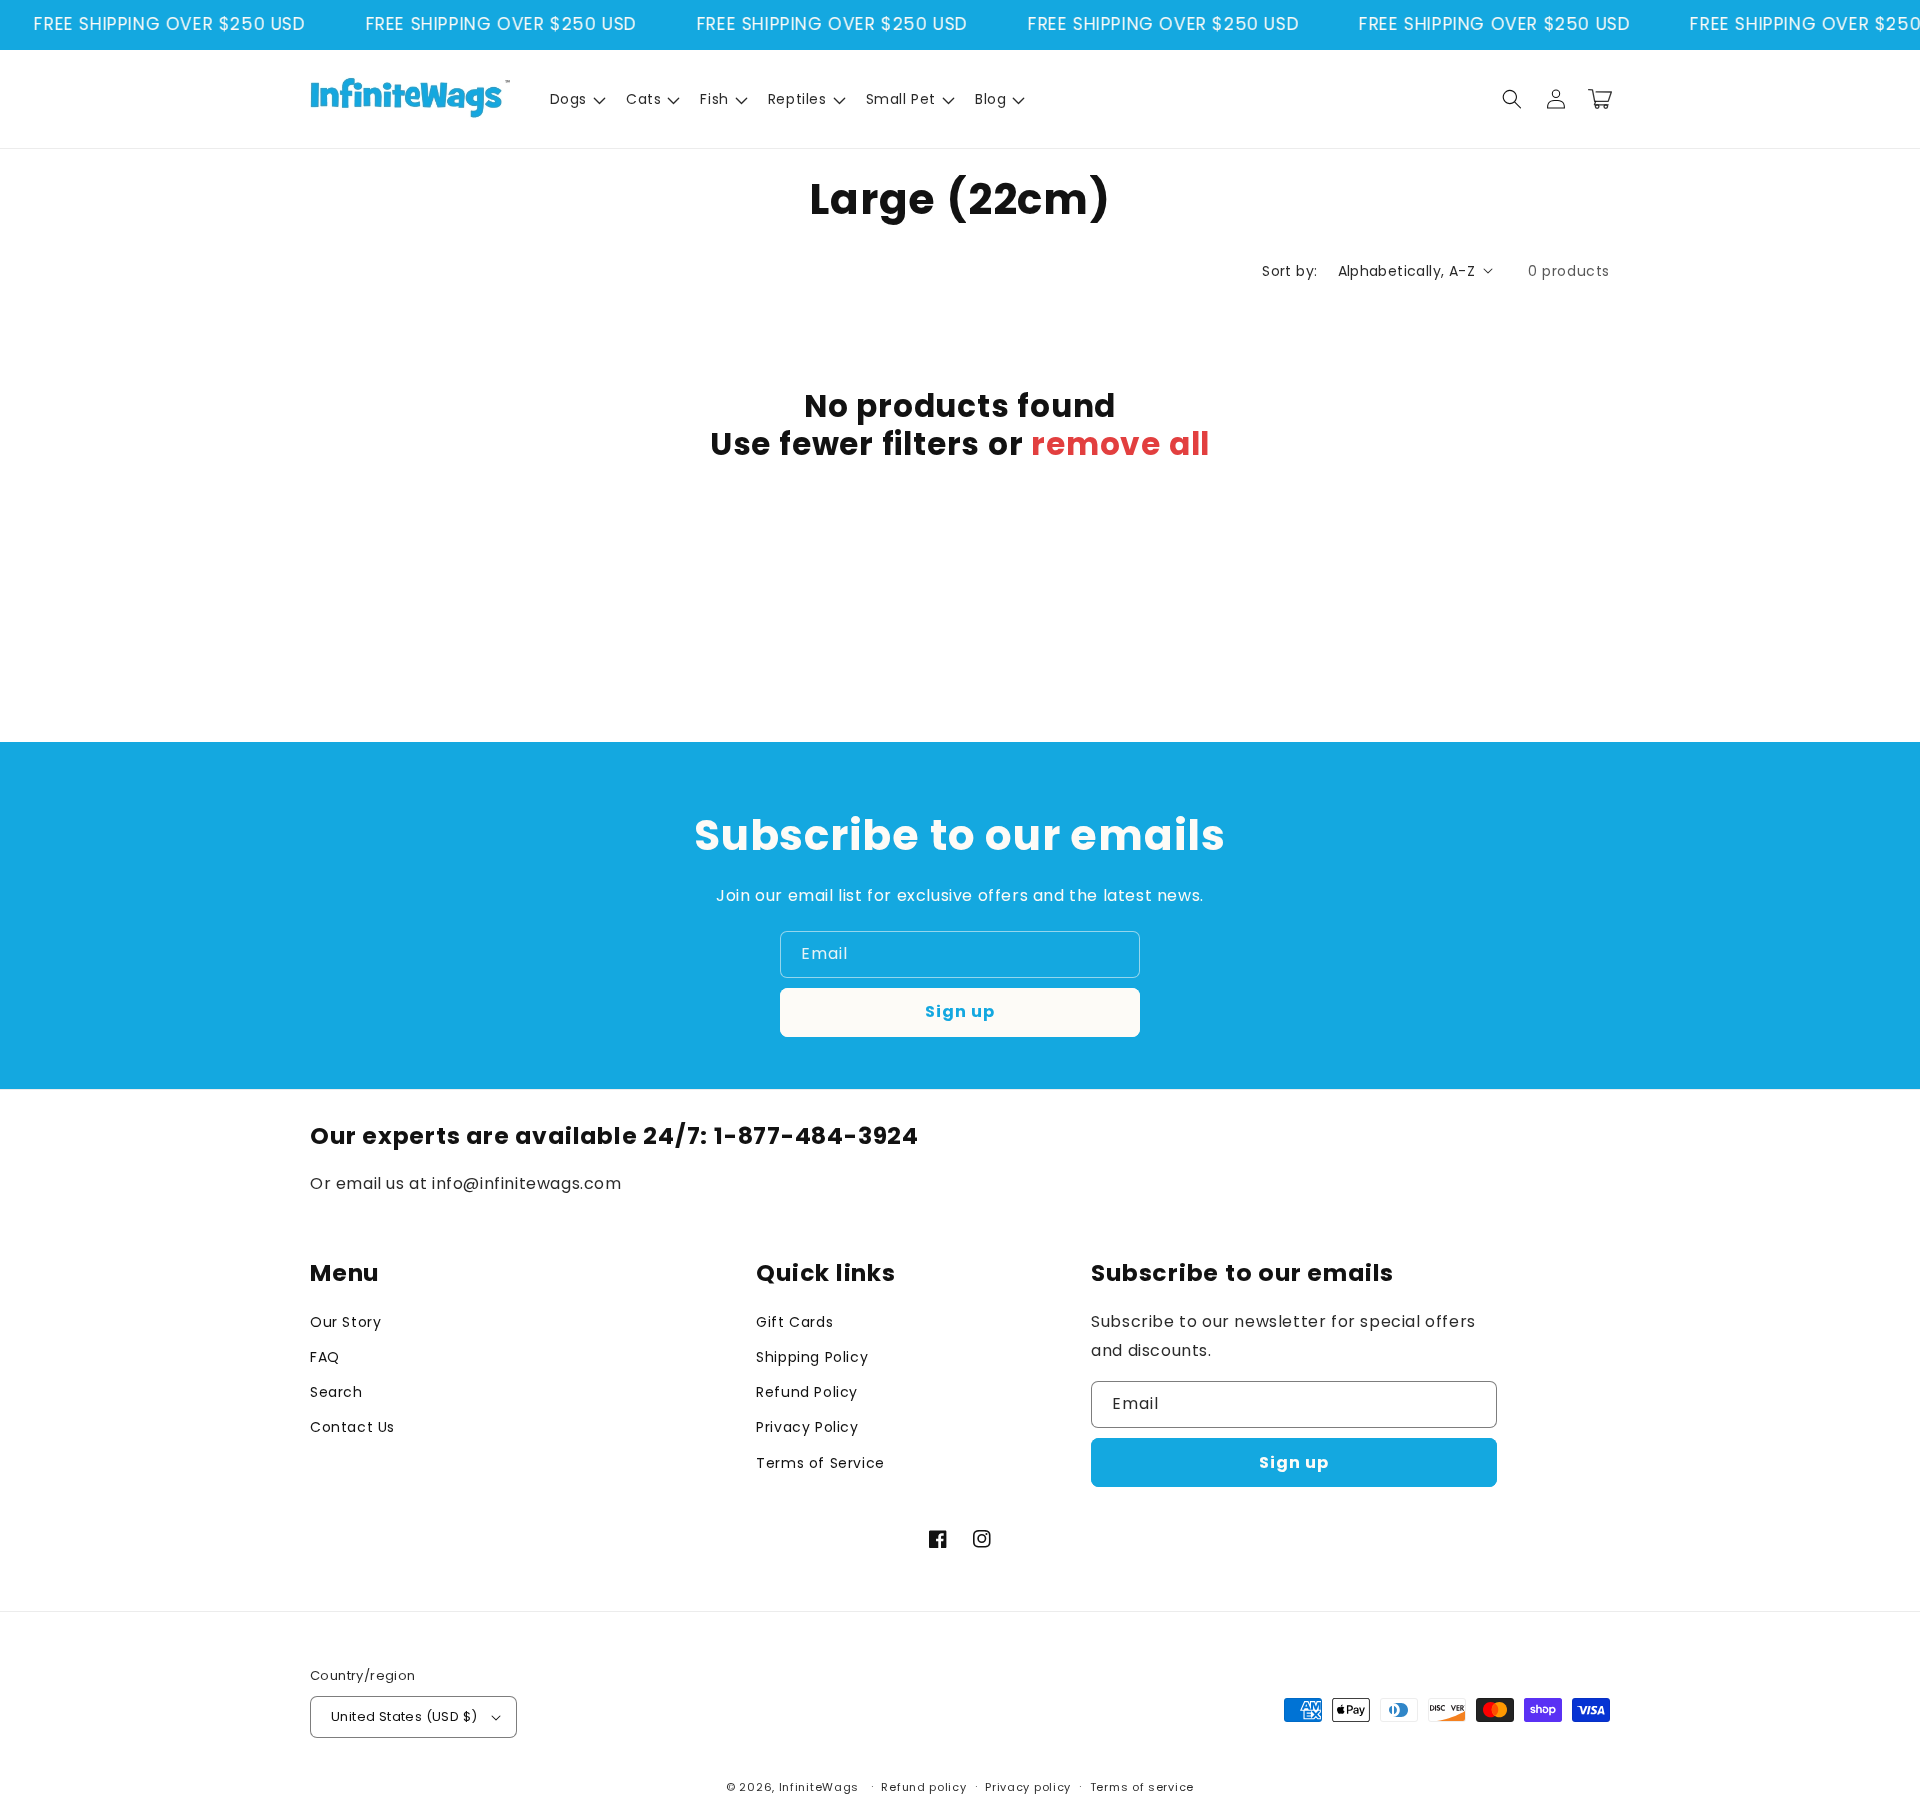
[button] (576, 99)
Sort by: (1289, 271)
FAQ (325, 1357)
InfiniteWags (819, 1787)
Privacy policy (1028, 1787)
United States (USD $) (404, 1716)
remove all (1120, 444)
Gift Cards (794, 1322)
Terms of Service (820, 1463)
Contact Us (352, 1427)
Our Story (345, 1322)
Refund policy (923, 1787)
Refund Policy (807, 1392)
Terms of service (1142, 1787)
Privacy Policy (807, 1427)
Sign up (960, 1011)
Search (336, 1392)
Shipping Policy (812, 1357)
